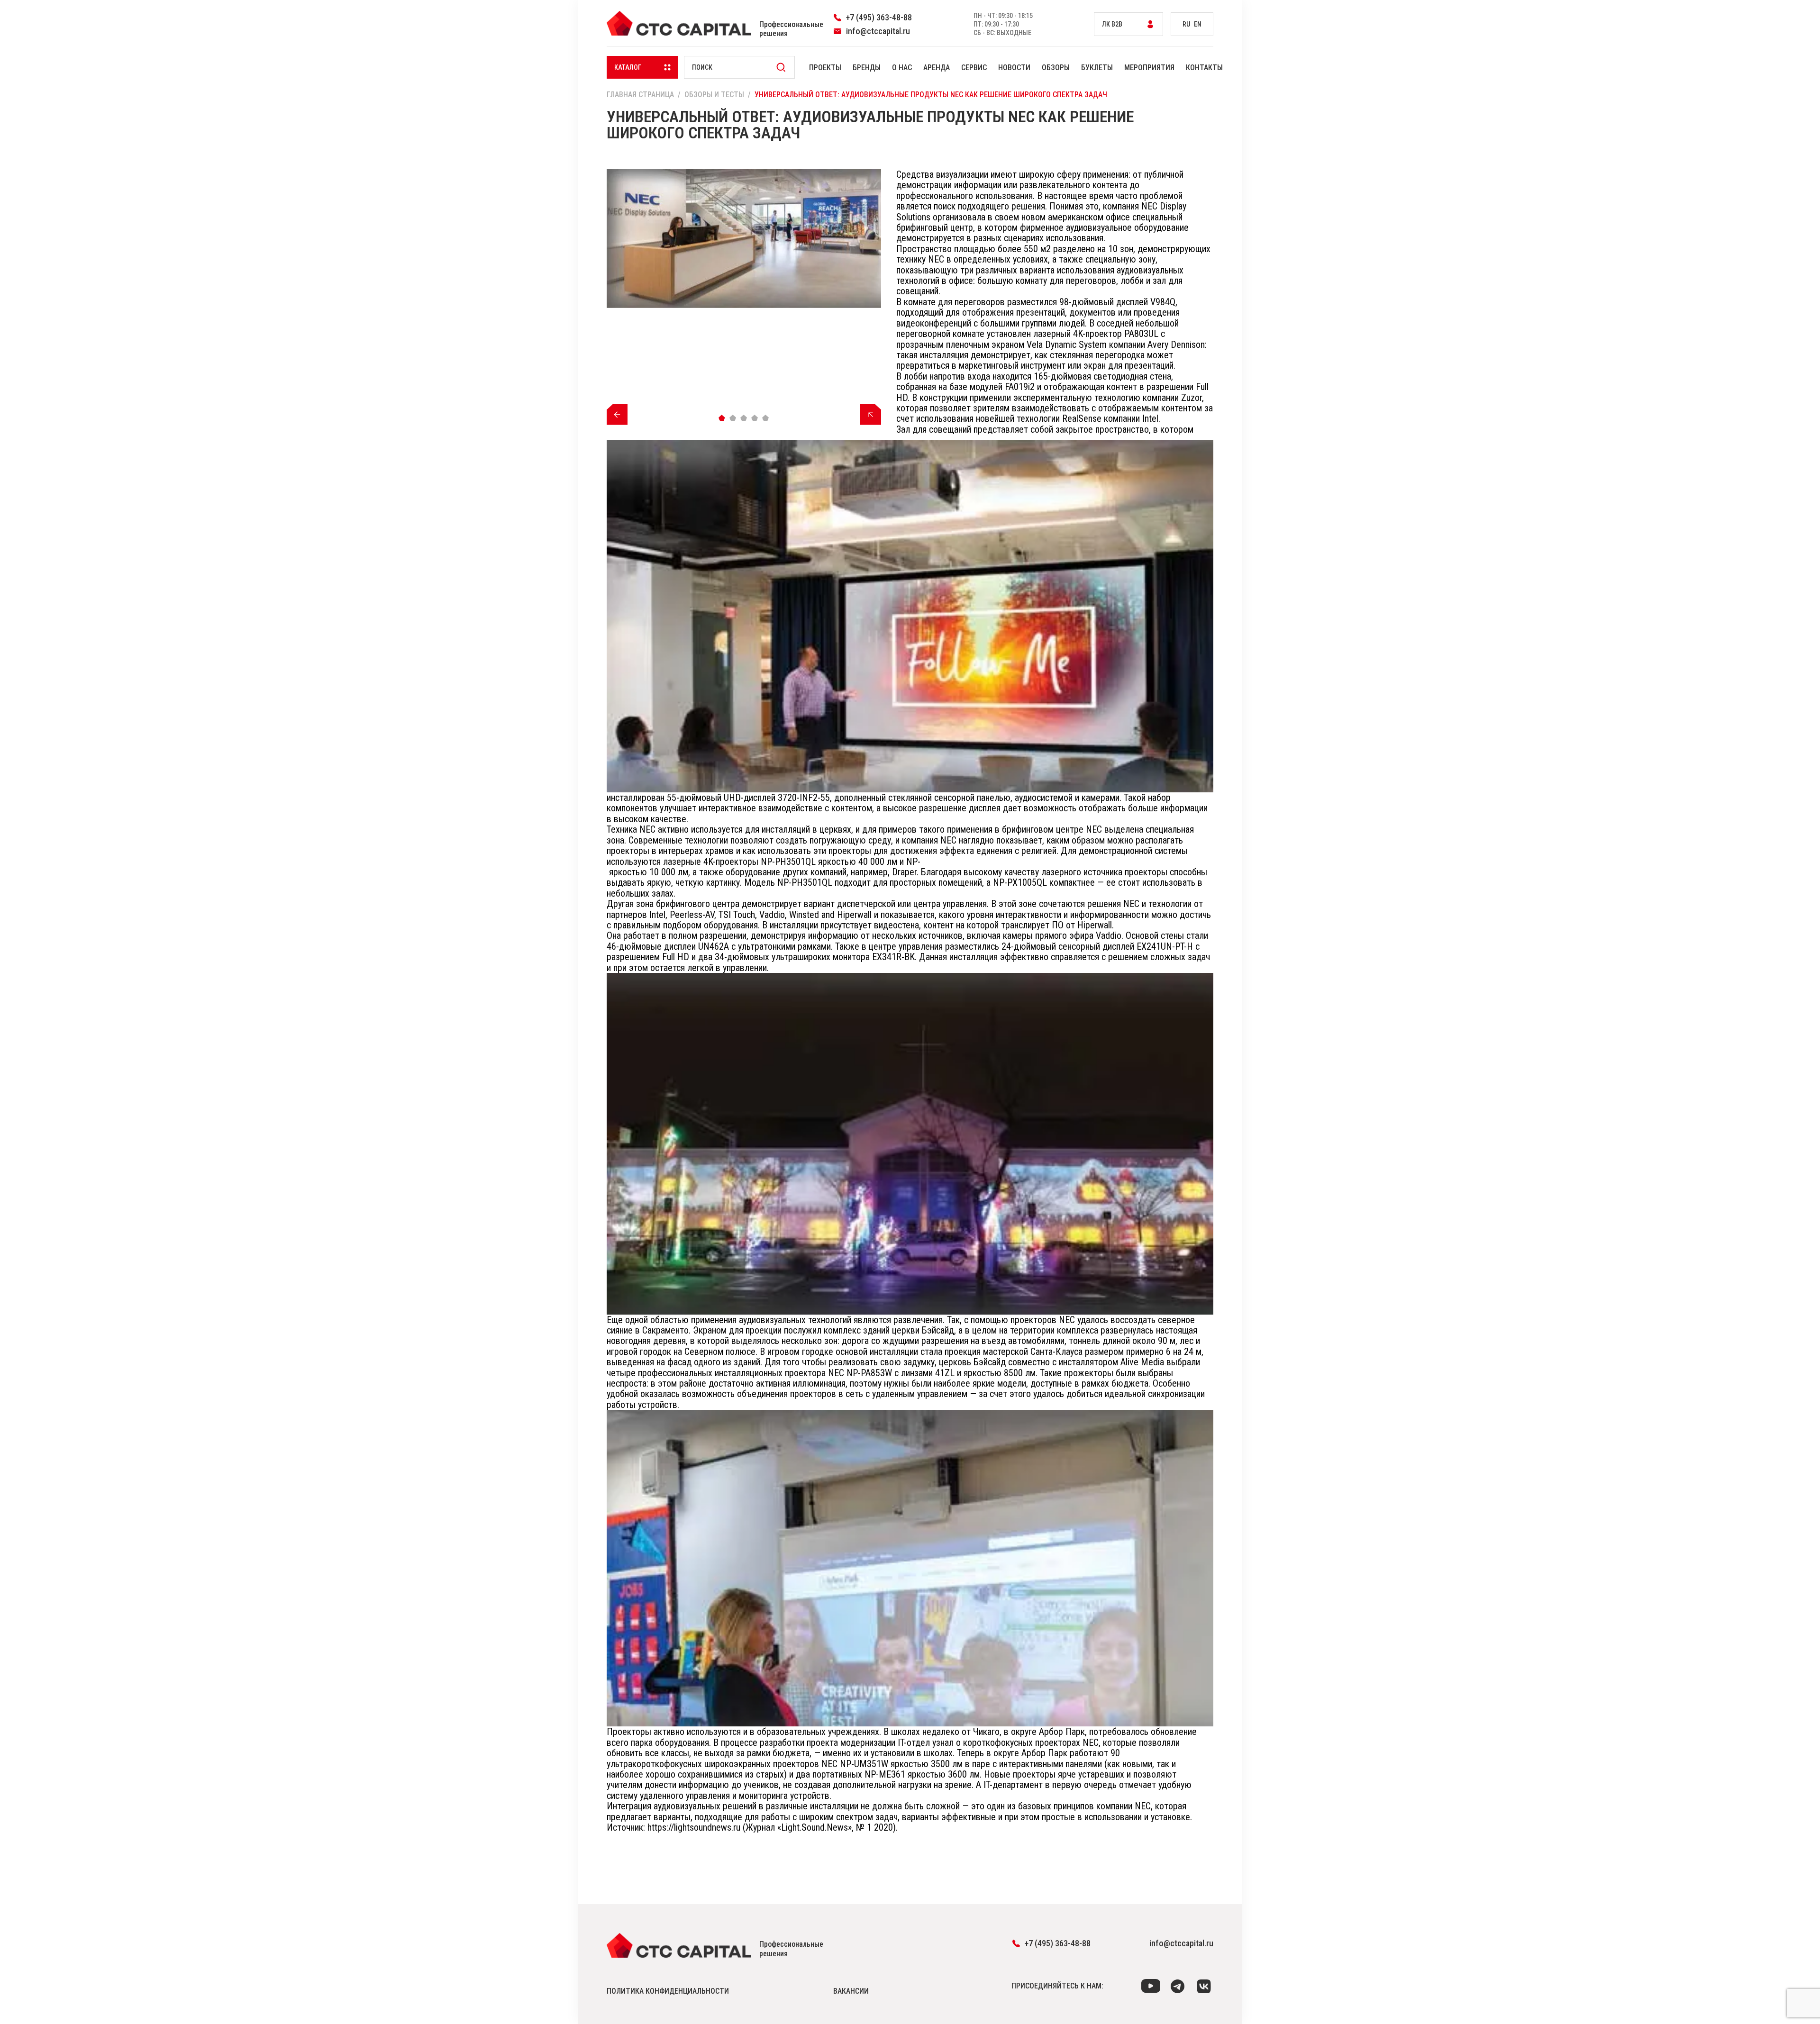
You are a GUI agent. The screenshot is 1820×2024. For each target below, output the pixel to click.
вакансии (851, 1991)
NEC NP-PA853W (860, 1373)
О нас (902, 68)
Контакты (1204, 68)
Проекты (825, 68)
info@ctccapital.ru (1181, 1943)
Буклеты (1097, 68)
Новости (1014, 68)
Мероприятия (1149, 68)
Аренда (937, 68)
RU (1186, 24)
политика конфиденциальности (668, 1991)
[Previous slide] (617, 415)
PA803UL (1141, 334)
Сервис (974, 68)
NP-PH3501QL (788, 862)
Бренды (867, 68)
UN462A (714, 946)
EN (1198, 24)
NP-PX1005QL (1020, 882)
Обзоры (1056, 68)
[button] (722, 418)
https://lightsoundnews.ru (694, 1827)
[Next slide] (871, 415)
